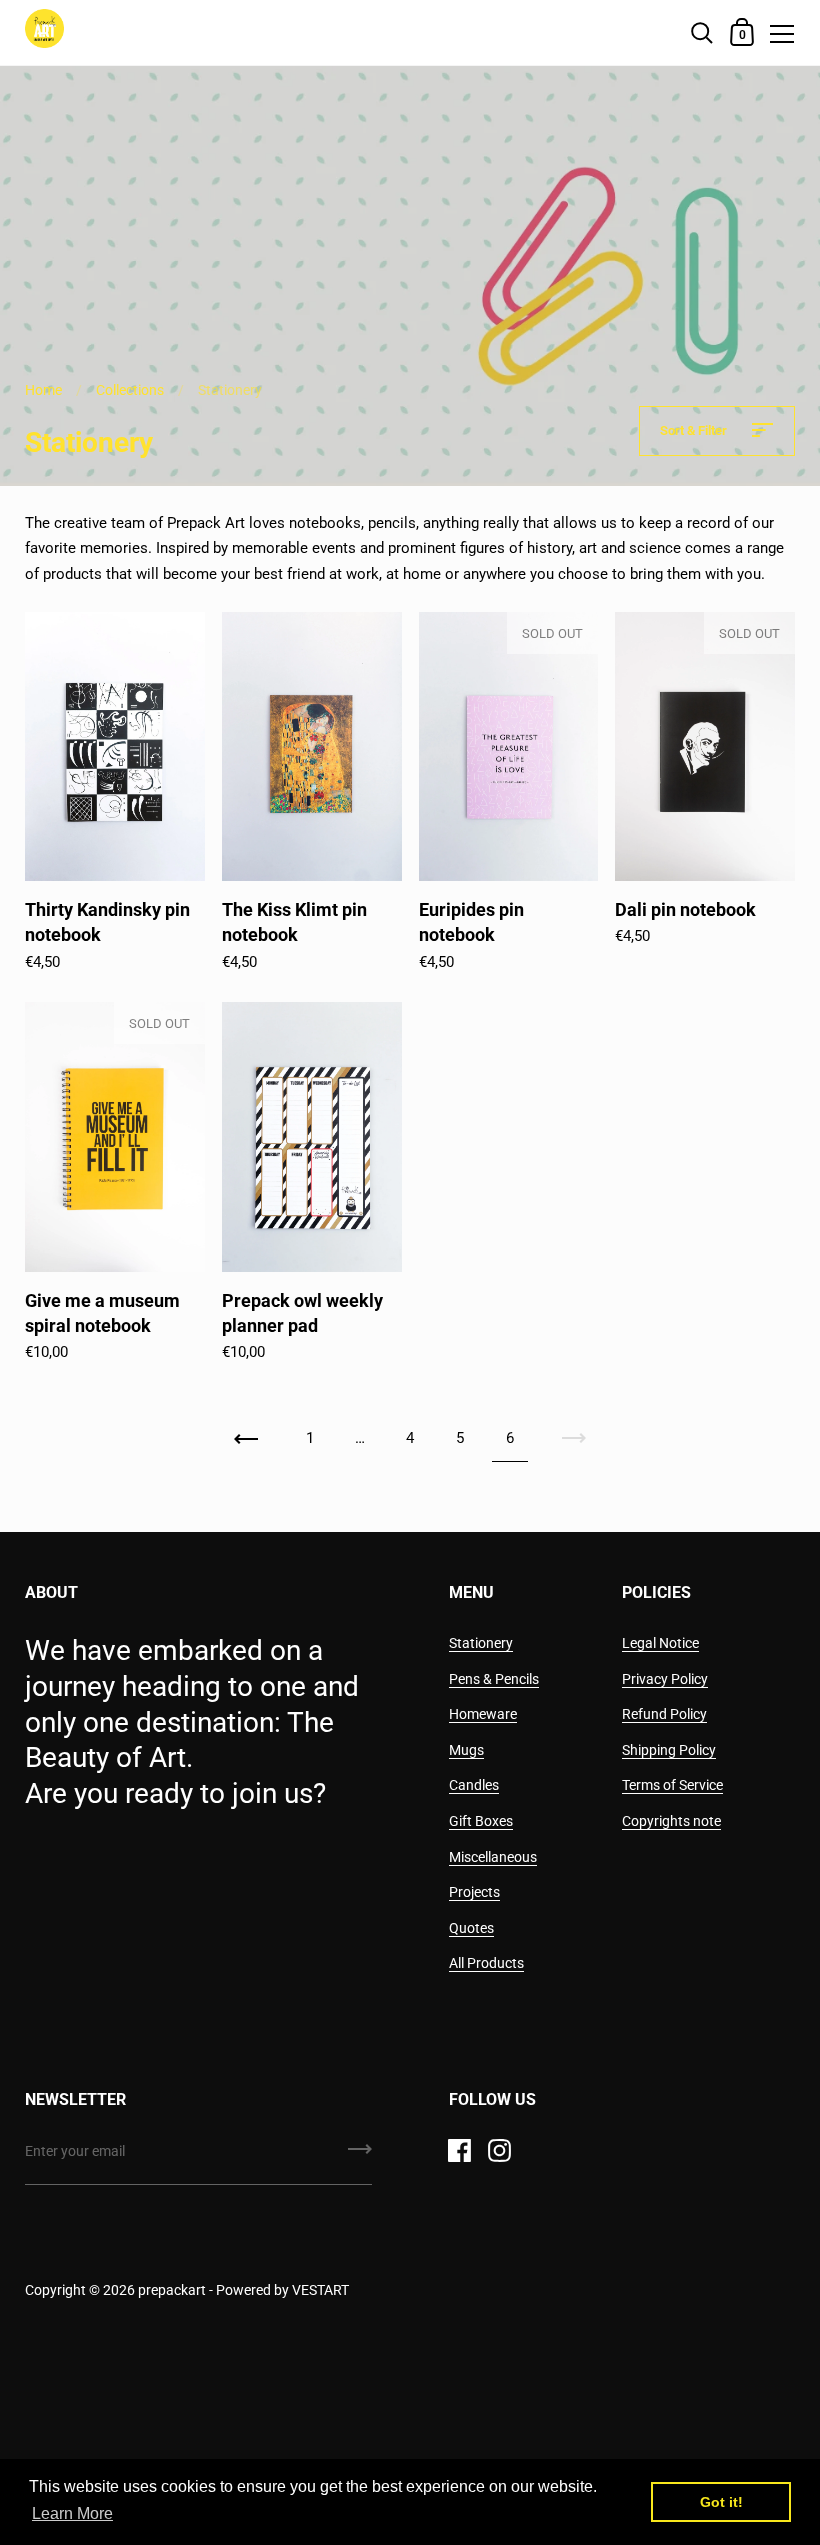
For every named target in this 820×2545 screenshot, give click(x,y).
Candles (474, 1785)
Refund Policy (664, 1714)
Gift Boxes (481, 1821)
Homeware (483, 1714)
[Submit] (360, 2156)
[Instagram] (500, 2150)
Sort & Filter (695, 430)
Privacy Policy (665, 1679)
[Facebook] (460, 2150)
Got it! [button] (721, 2502)
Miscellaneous (493, 1857)
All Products (486, 1963)
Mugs (466, 1750)
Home (43, 390)
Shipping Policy (669, 1750)
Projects (474, 1892)
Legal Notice (660, 1643)
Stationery (481, 1643)
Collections (130, 390)
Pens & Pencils (494, 1679)
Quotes (471, 1928)
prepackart (173, 2290)
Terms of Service (672, 1785)
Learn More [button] (72, 2513)
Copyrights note (671, 1821)
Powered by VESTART (282, 2290)
